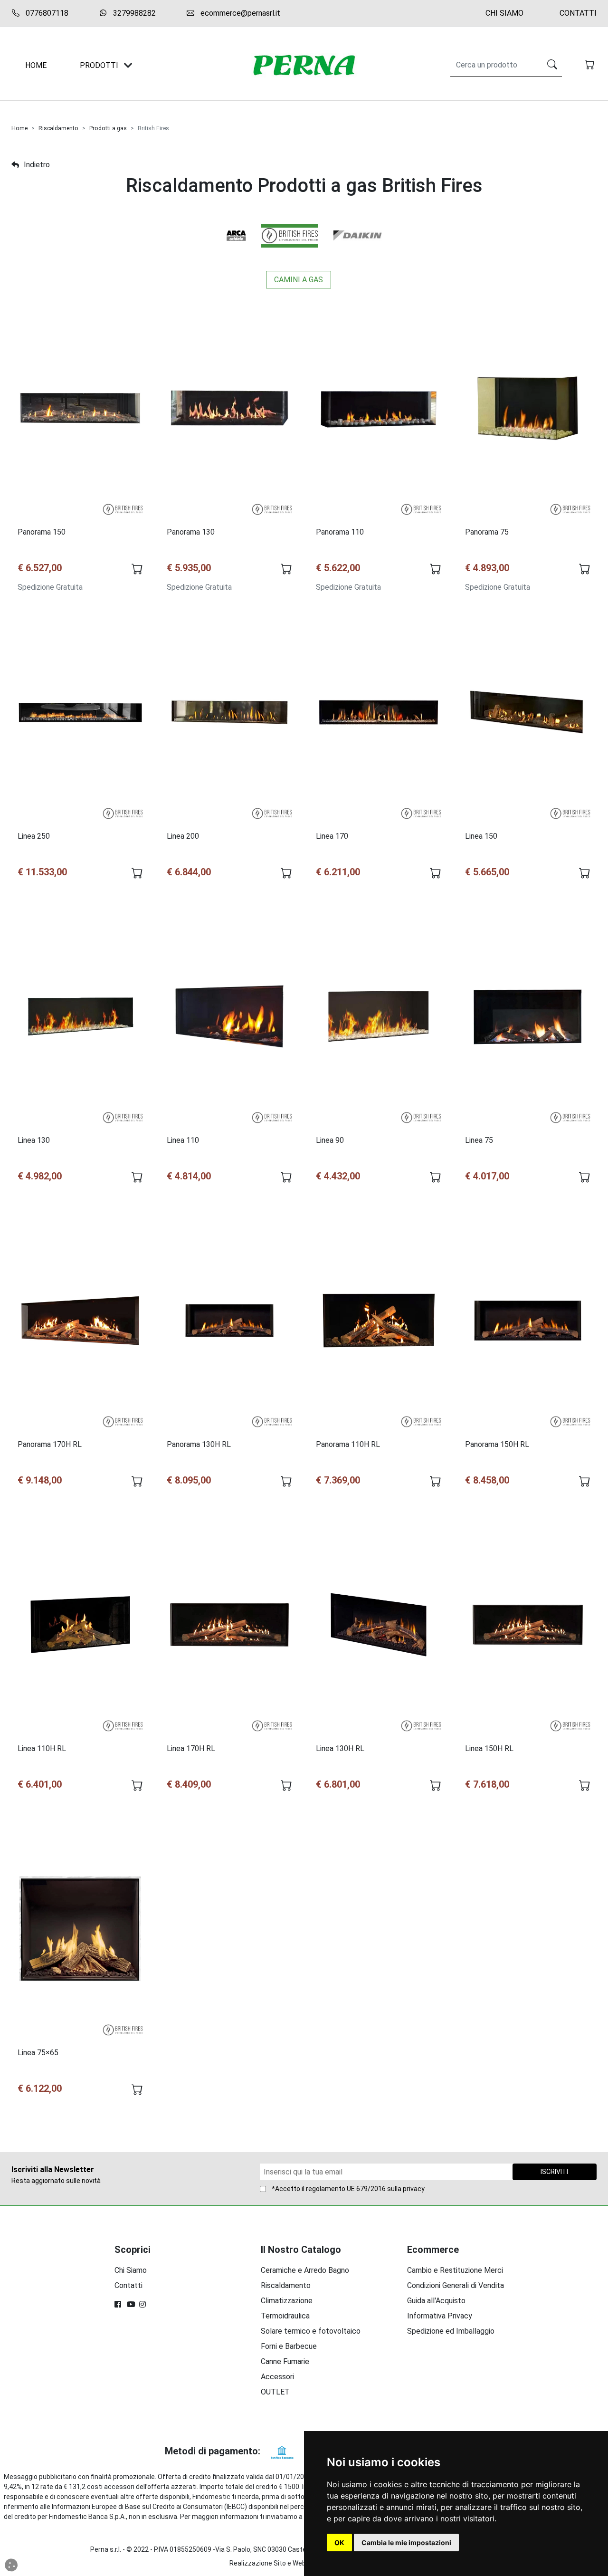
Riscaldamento (58, 128)
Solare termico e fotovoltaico (311, 2331)
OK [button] (339, 2542)
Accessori (277, 2377)
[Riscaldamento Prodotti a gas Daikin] (358, 235)
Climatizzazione (287, 2301)
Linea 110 (183, 1140)
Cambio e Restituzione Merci (455, 2270)
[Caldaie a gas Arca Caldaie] (236, 235)
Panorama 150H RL (497, 1444)
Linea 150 (481, 836)
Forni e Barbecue (289, 2346)
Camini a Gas (299, 280)
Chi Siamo (504, 13)
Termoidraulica (285, 2316)
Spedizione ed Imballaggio (451, 2331)
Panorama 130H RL (199, 1444)
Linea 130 (34, 1140)
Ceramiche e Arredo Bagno (305, 2270)
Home (19, 128)
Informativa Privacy (440, 2316)
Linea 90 (330, 1140)
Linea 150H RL (489, 1748)
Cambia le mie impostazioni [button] (406, 2542)
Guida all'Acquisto (436, 2301)
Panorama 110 (340, 532)
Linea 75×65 (38, 2053)
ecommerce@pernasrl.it (239, 13)
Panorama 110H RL (348, 1444)
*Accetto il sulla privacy (348, 2189)
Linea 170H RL (191, 1748)
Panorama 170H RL (50, 1444)
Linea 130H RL (340, 1748)
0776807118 (46, 13)
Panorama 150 (42, 532)
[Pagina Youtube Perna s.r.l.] (131, 2304)
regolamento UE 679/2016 (346, 2189)
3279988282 (133, 13)
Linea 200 (183, 836)
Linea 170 (332, 836)
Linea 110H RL (42, 1748)
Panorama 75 (487, 532)
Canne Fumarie (285, 2361)
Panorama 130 (191, 532)
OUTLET (275, 2392)
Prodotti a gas (108, 128)
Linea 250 (34, 836)
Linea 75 (479, 1140)
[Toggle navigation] (128, 65)
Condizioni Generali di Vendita (456, 2285)
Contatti (578, 13)
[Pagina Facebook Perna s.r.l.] (119, 2304)
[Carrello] (591, 66)
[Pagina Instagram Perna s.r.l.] (143, 2304)
